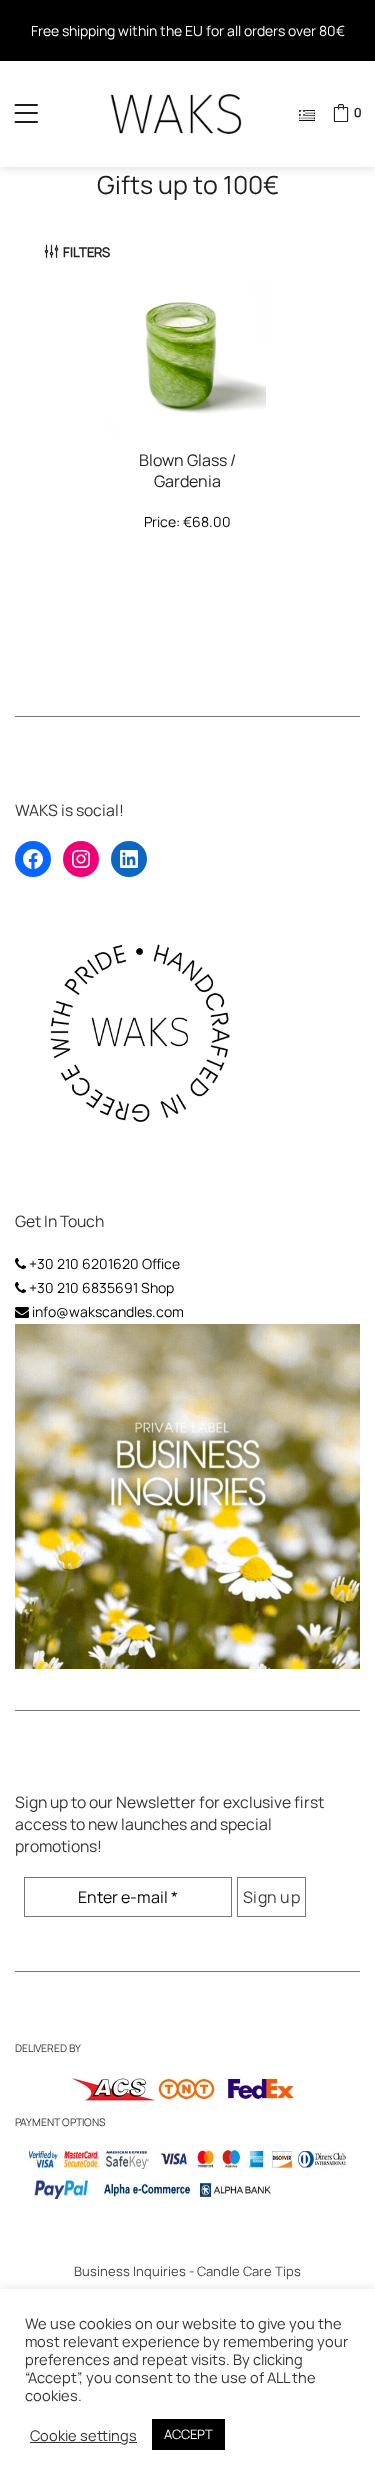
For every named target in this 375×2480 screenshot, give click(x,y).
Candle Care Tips (249, 2271)
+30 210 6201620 (84, 1263)
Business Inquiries (130, 2271)
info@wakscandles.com (108, 1311)
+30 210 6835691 (83, 1287)
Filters (86, 252)
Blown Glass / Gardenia (187, 470)
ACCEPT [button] (188, 2434)
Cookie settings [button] (83, 2435)
